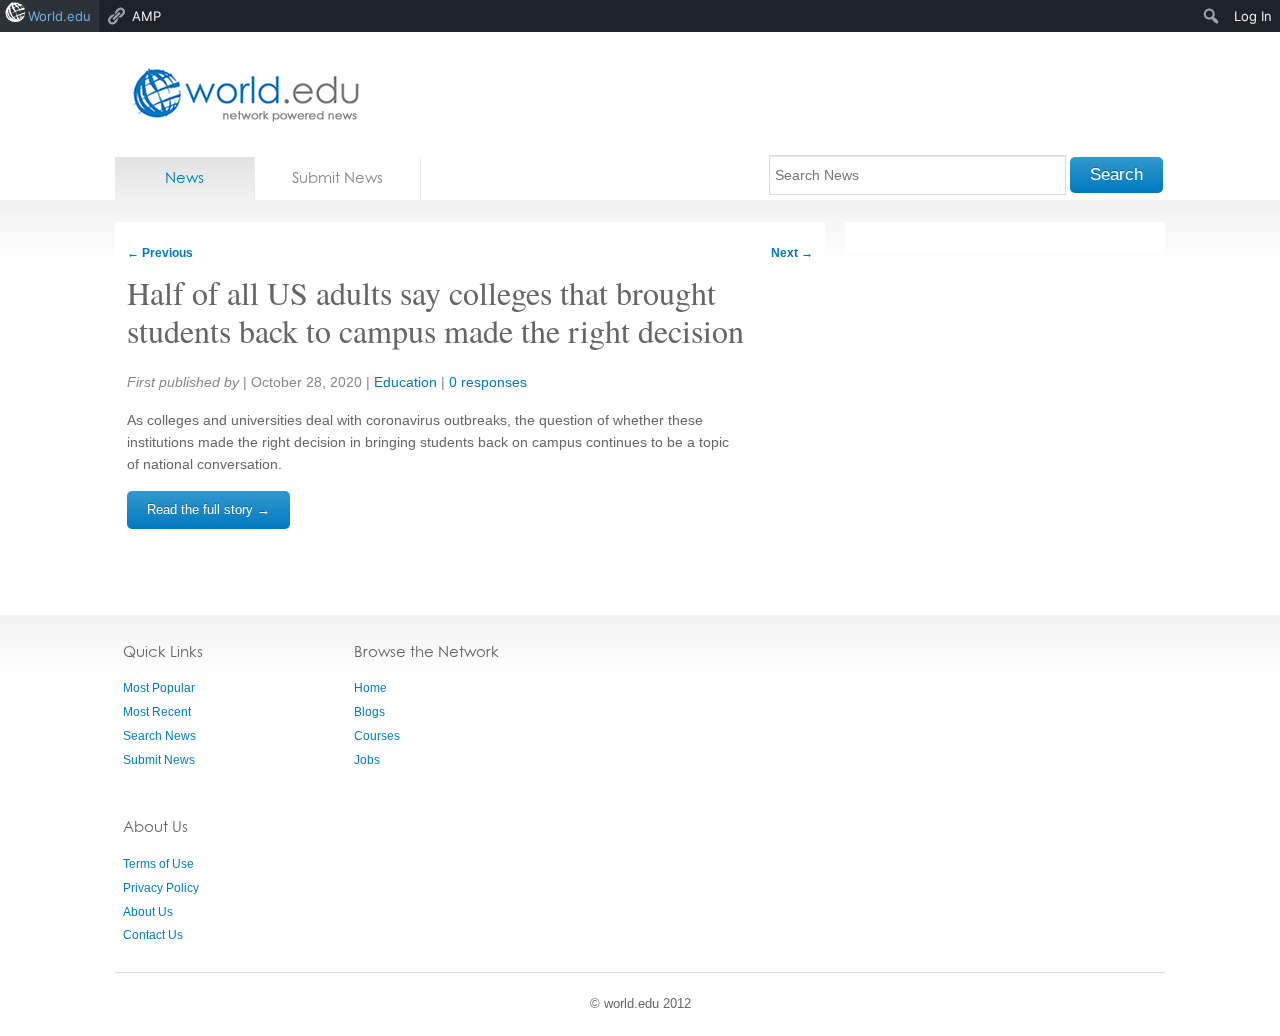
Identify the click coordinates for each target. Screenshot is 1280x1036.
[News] (240, 94)
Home (370, 688)
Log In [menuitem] (1253, 16)
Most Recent (157, 712)
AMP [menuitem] (146, 16)
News (184, 177)
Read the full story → (208, 509)
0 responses (488, 382)
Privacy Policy (161, 888)
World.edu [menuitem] (59, 16)
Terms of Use (158, 864)
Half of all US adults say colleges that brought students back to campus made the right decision (435, 311)
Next (792, 253)
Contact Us (153, 935)
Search (1116, 174)
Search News (159, 736)
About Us (148, 912)
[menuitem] (1211, 16)
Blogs (369, 712)
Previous (160, 253)
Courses (377, 736)
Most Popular (159, 688)
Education (405, 382)
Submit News (337, 177)
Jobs (367, 760)
